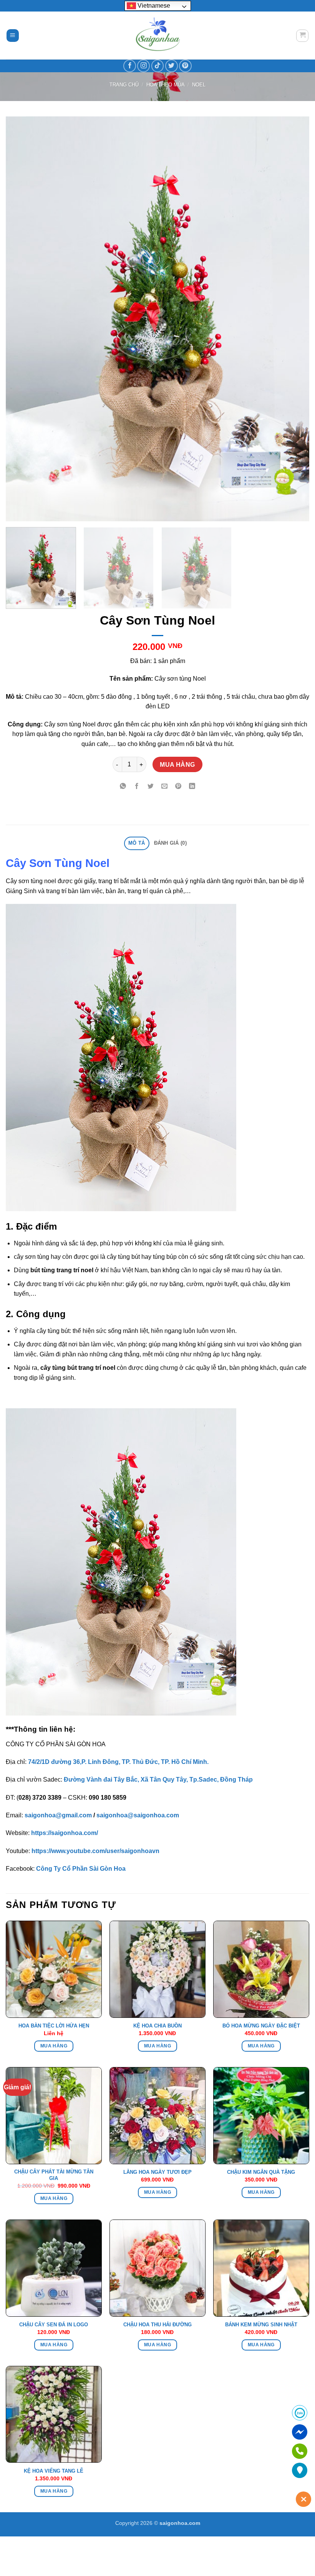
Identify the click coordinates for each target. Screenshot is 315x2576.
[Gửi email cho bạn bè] (165, 787)
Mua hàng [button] (157, 2046)
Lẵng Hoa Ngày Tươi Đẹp (157, 2172)
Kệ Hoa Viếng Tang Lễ (54, 2471)
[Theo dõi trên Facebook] (130, 66)
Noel (199, 85)
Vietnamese (153, 6)
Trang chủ (124, 85)
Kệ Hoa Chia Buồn (157, 2026)
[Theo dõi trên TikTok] (158, 66)
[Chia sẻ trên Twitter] (151, 787)
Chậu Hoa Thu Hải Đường (157, 2325)
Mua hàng (177, 765)
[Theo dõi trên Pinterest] (185, 66)
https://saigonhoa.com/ (65, 1833)
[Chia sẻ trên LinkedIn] (192, 787)
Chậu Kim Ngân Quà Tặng (261, 2172)
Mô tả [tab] (137, 843)
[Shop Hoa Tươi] (157, 36)
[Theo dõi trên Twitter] (172, 66)
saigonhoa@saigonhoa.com (138, 1815)
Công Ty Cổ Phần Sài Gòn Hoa (81, 1869)
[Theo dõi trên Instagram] (143, 66)
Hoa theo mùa (166, 85)
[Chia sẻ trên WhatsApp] (123, 787)
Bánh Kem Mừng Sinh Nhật (261, 2325)
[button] (13, 36)
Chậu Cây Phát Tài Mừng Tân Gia (54, 2175)
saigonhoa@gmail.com (58, 1815)
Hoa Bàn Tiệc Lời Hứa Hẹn (54, 2026)
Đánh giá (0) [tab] (170, 843)
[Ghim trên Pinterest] (178, 787)
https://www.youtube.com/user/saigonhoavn (95, 1851)
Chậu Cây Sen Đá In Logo (54, 2325)
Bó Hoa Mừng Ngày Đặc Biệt (261, 2026)
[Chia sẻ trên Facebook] (137, 787)
